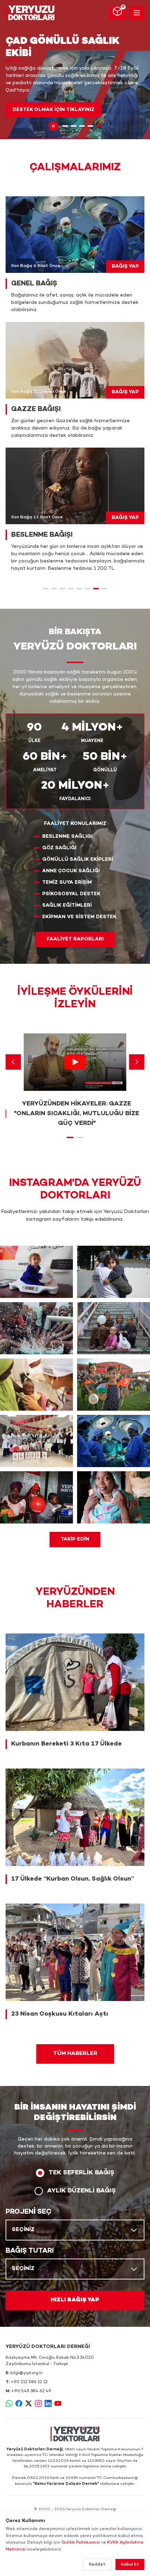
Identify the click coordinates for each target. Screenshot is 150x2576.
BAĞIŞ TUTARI (30, 2251)
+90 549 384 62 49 (31, 2391)
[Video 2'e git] (80, 1137)
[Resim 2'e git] (74, 126)
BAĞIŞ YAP (125, 266)
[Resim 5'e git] (99, 126)
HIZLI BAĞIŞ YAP (75, 2300)
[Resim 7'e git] (96, 589)
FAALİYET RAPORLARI (75, 939)
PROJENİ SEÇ (29, 2212)
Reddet (97, 2565)
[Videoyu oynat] (75, 1062)
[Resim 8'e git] (104, 589)
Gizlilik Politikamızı (81, 2543)
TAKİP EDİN (75, 1539)
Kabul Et (130, 2565)
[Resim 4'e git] (90, 126)
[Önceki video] (13, 1062)
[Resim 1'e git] (65, 126)
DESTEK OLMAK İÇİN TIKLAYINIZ (54, 110)
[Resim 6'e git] (88, 589)
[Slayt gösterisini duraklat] (53, 126)
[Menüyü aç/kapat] (137, 13)
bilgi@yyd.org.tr (27, 2373)
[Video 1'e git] (70, 1137)
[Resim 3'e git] (82, 126)
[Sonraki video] (137, 1062)
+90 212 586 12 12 (29, 2382)
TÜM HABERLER (75, 2054)
